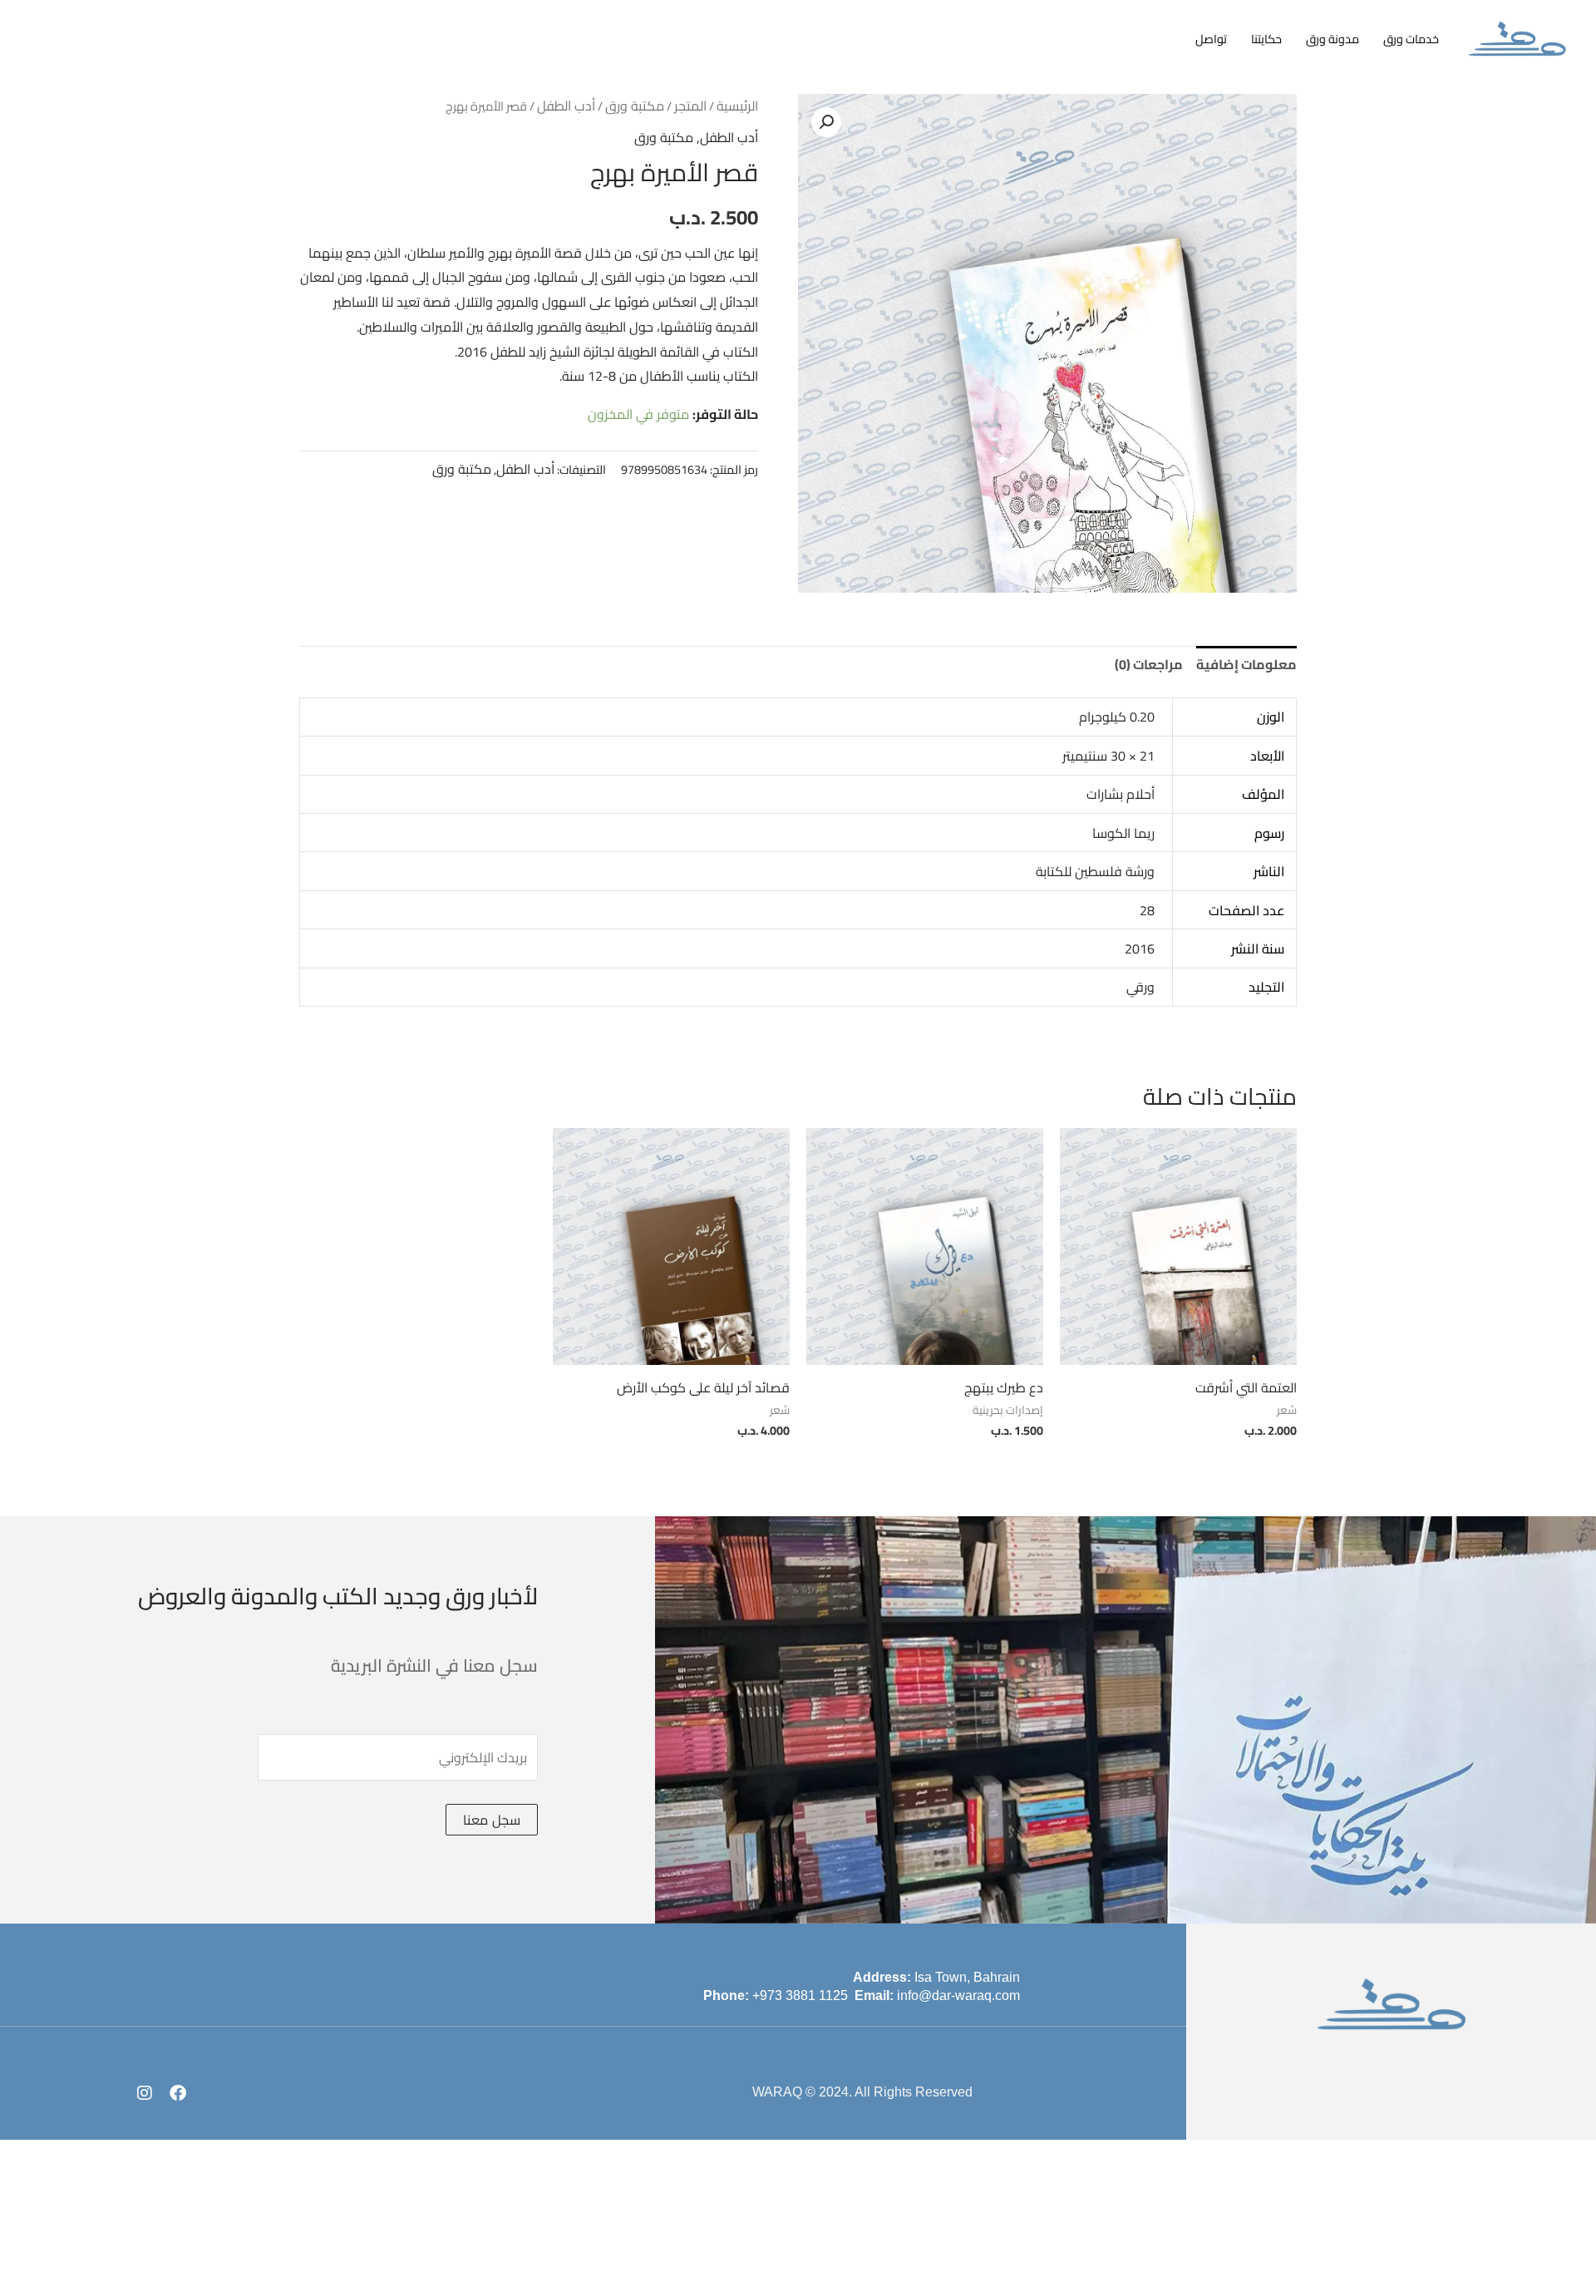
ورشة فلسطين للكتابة (1095, 871)
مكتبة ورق (635, 106)
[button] (826, 122)
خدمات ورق (1411, 39)
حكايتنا (1266, 39)
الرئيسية (737, 106)
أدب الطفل (566, 106)
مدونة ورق (1332, 39)
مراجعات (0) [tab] (1149, 664)
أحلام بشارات (1121, 794)
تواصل (1211, 39)
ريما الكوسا (1123, 833)
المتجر (690, 106)
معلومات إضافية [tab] (1246, 664)
